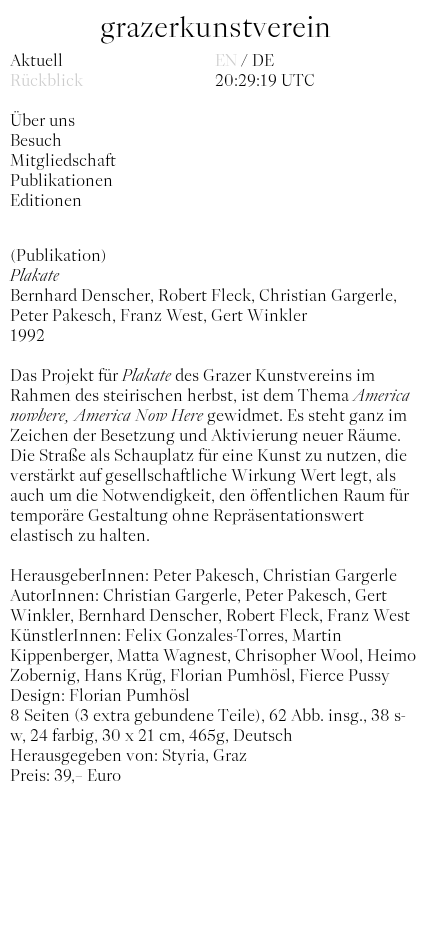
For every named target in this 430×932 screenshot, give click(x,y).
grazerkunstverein (215, 27)
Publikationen (61, 180)
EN (226, 60)
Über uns (42, 120)
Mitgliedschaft (63, 160)
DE (263, 60)
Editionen (46, 200)
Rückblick (46, 80)
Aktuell (36, 60)
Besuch (36, 140)
